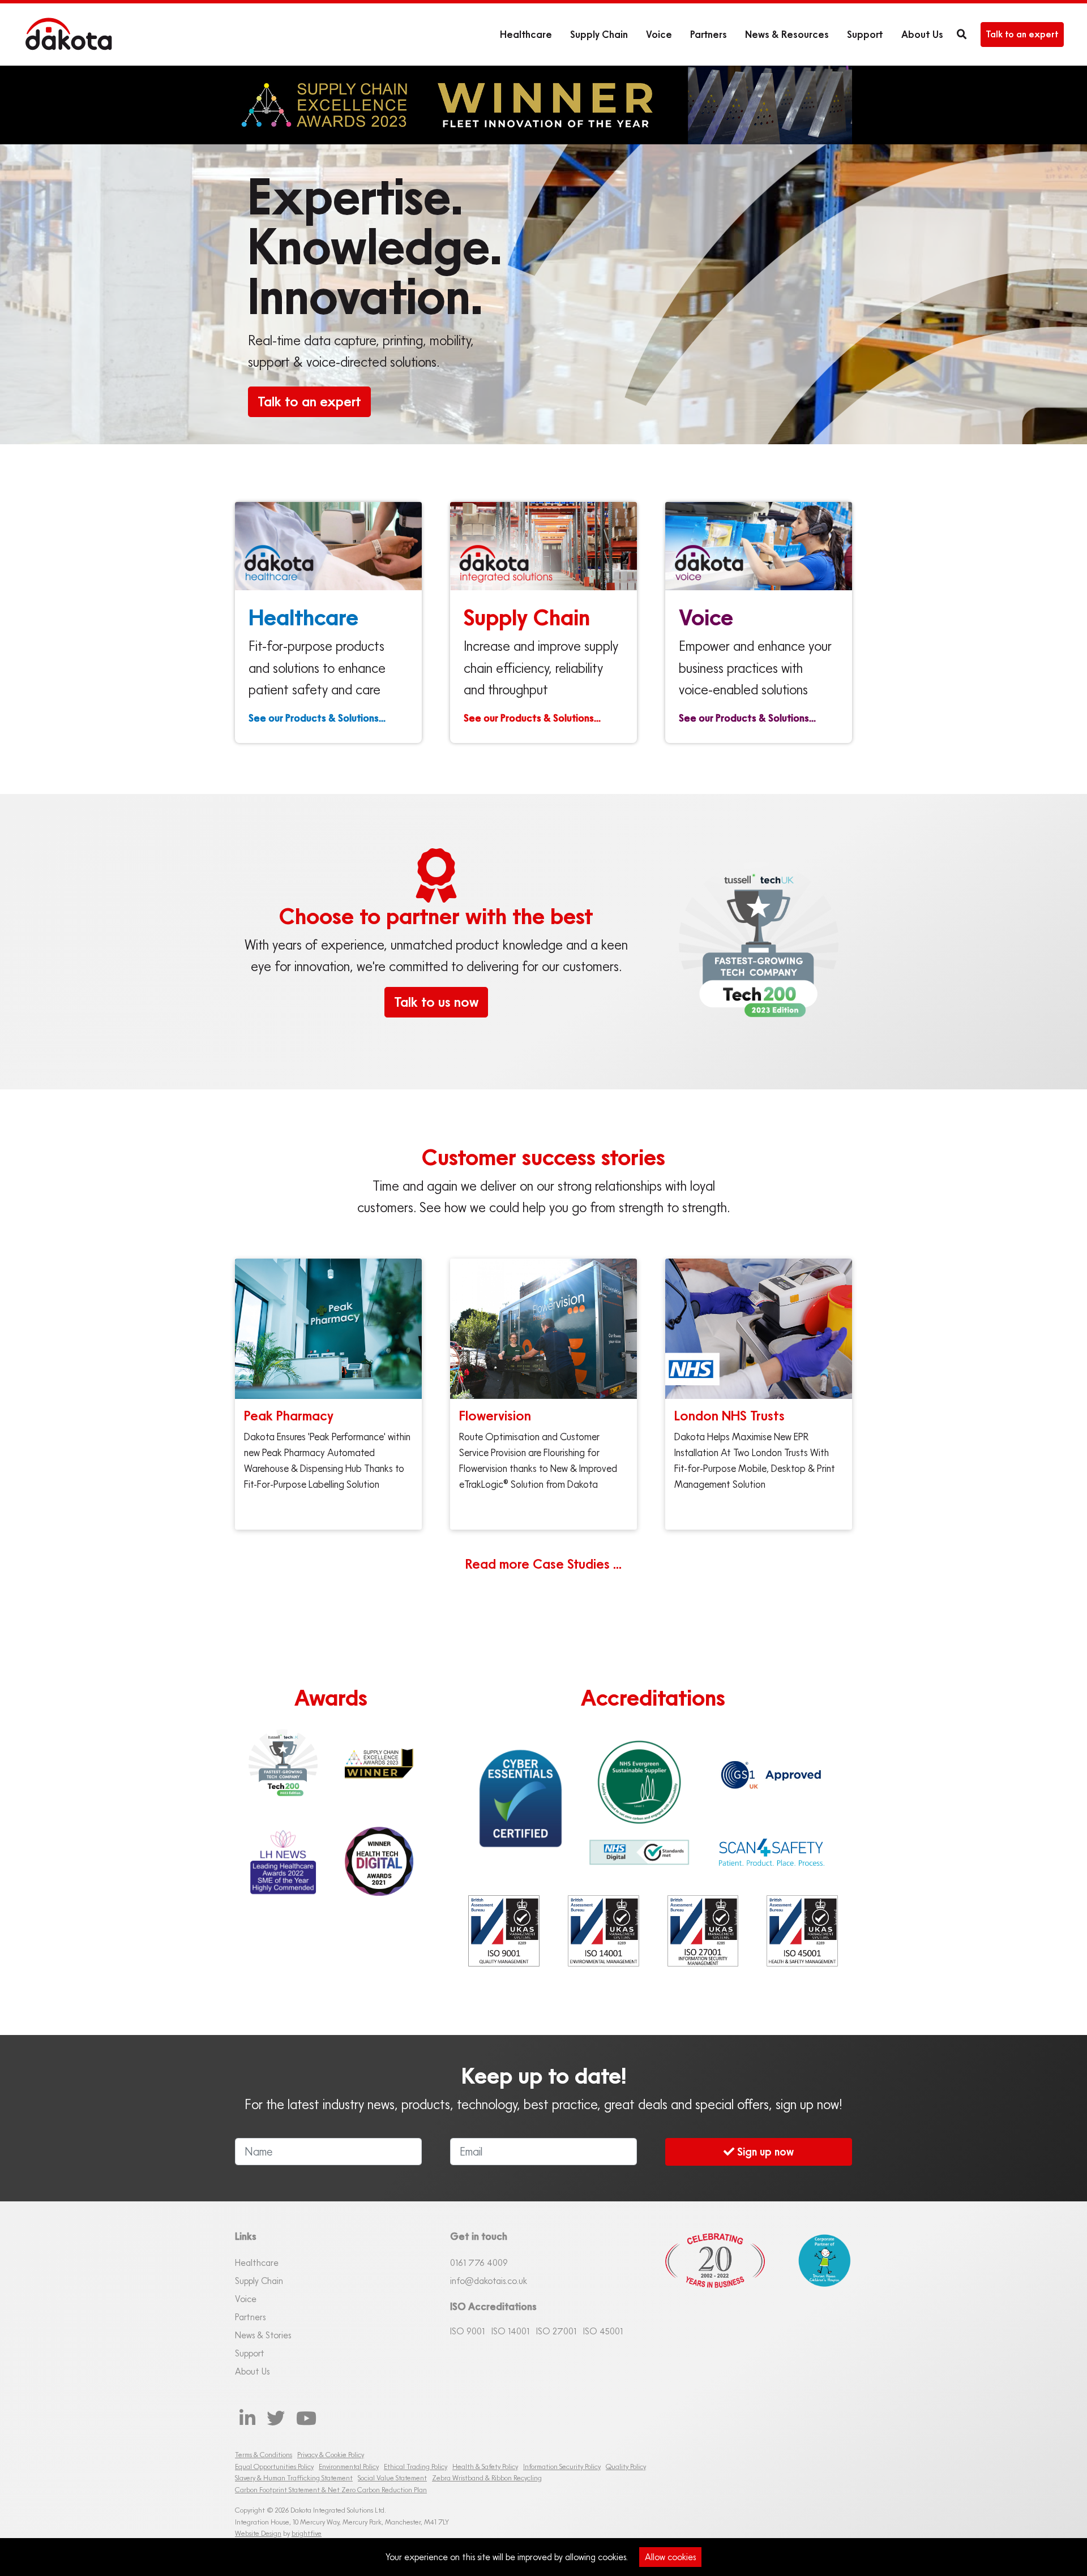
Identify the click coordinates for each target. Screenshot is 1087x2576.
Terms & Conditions (264, 2455)
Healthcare (526, 34)
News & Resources (787, 34)
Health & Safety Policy (485, 2466)
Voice (659, 34)
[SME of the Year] (283, 1861)
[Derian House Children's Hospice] (818, 2298)
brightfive (307, 2533)
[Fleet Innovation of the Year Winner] (379, 1763)
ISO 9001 (467, 2331)
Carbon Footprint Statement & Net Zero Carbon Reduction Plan (331, 2490)
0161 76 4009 (479, 2262)
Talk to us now (436, 1002)
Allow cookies (670, 2557)
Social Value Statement (392, 2478)
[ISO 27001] (703, 1931)
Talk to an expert (1022, 34)
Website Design (258, 2533)
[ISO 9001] (504, 1931)
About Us (922, 34)
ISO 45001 (603, 2331)
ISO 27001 (556, 2331)
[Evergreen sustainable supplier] (639, 1782)
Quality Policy (626, 2466)
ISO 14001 (510, 2331)
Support (865, 34)
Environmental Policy (349, 2466)
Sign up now (764, 2151)
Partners (709, 34)
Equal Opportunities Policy (274, 2466)
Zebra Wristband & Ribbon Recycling (487, 2478)
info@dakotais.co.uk (489, 2281)
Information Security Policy (562, 2466)
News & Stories (263, 2335)
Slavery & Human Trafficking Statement (294, 2478)
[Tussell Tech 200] (283, 1764)
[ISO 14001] (604, 1931)
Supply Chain (599, 34)
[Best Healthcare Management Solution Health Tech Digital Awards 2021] (379, 1861)
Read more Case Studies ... (543, 1564)
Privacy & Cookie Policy (331, 2455)
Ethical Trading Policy (416, 2466)
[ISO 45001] (802, 1931)
